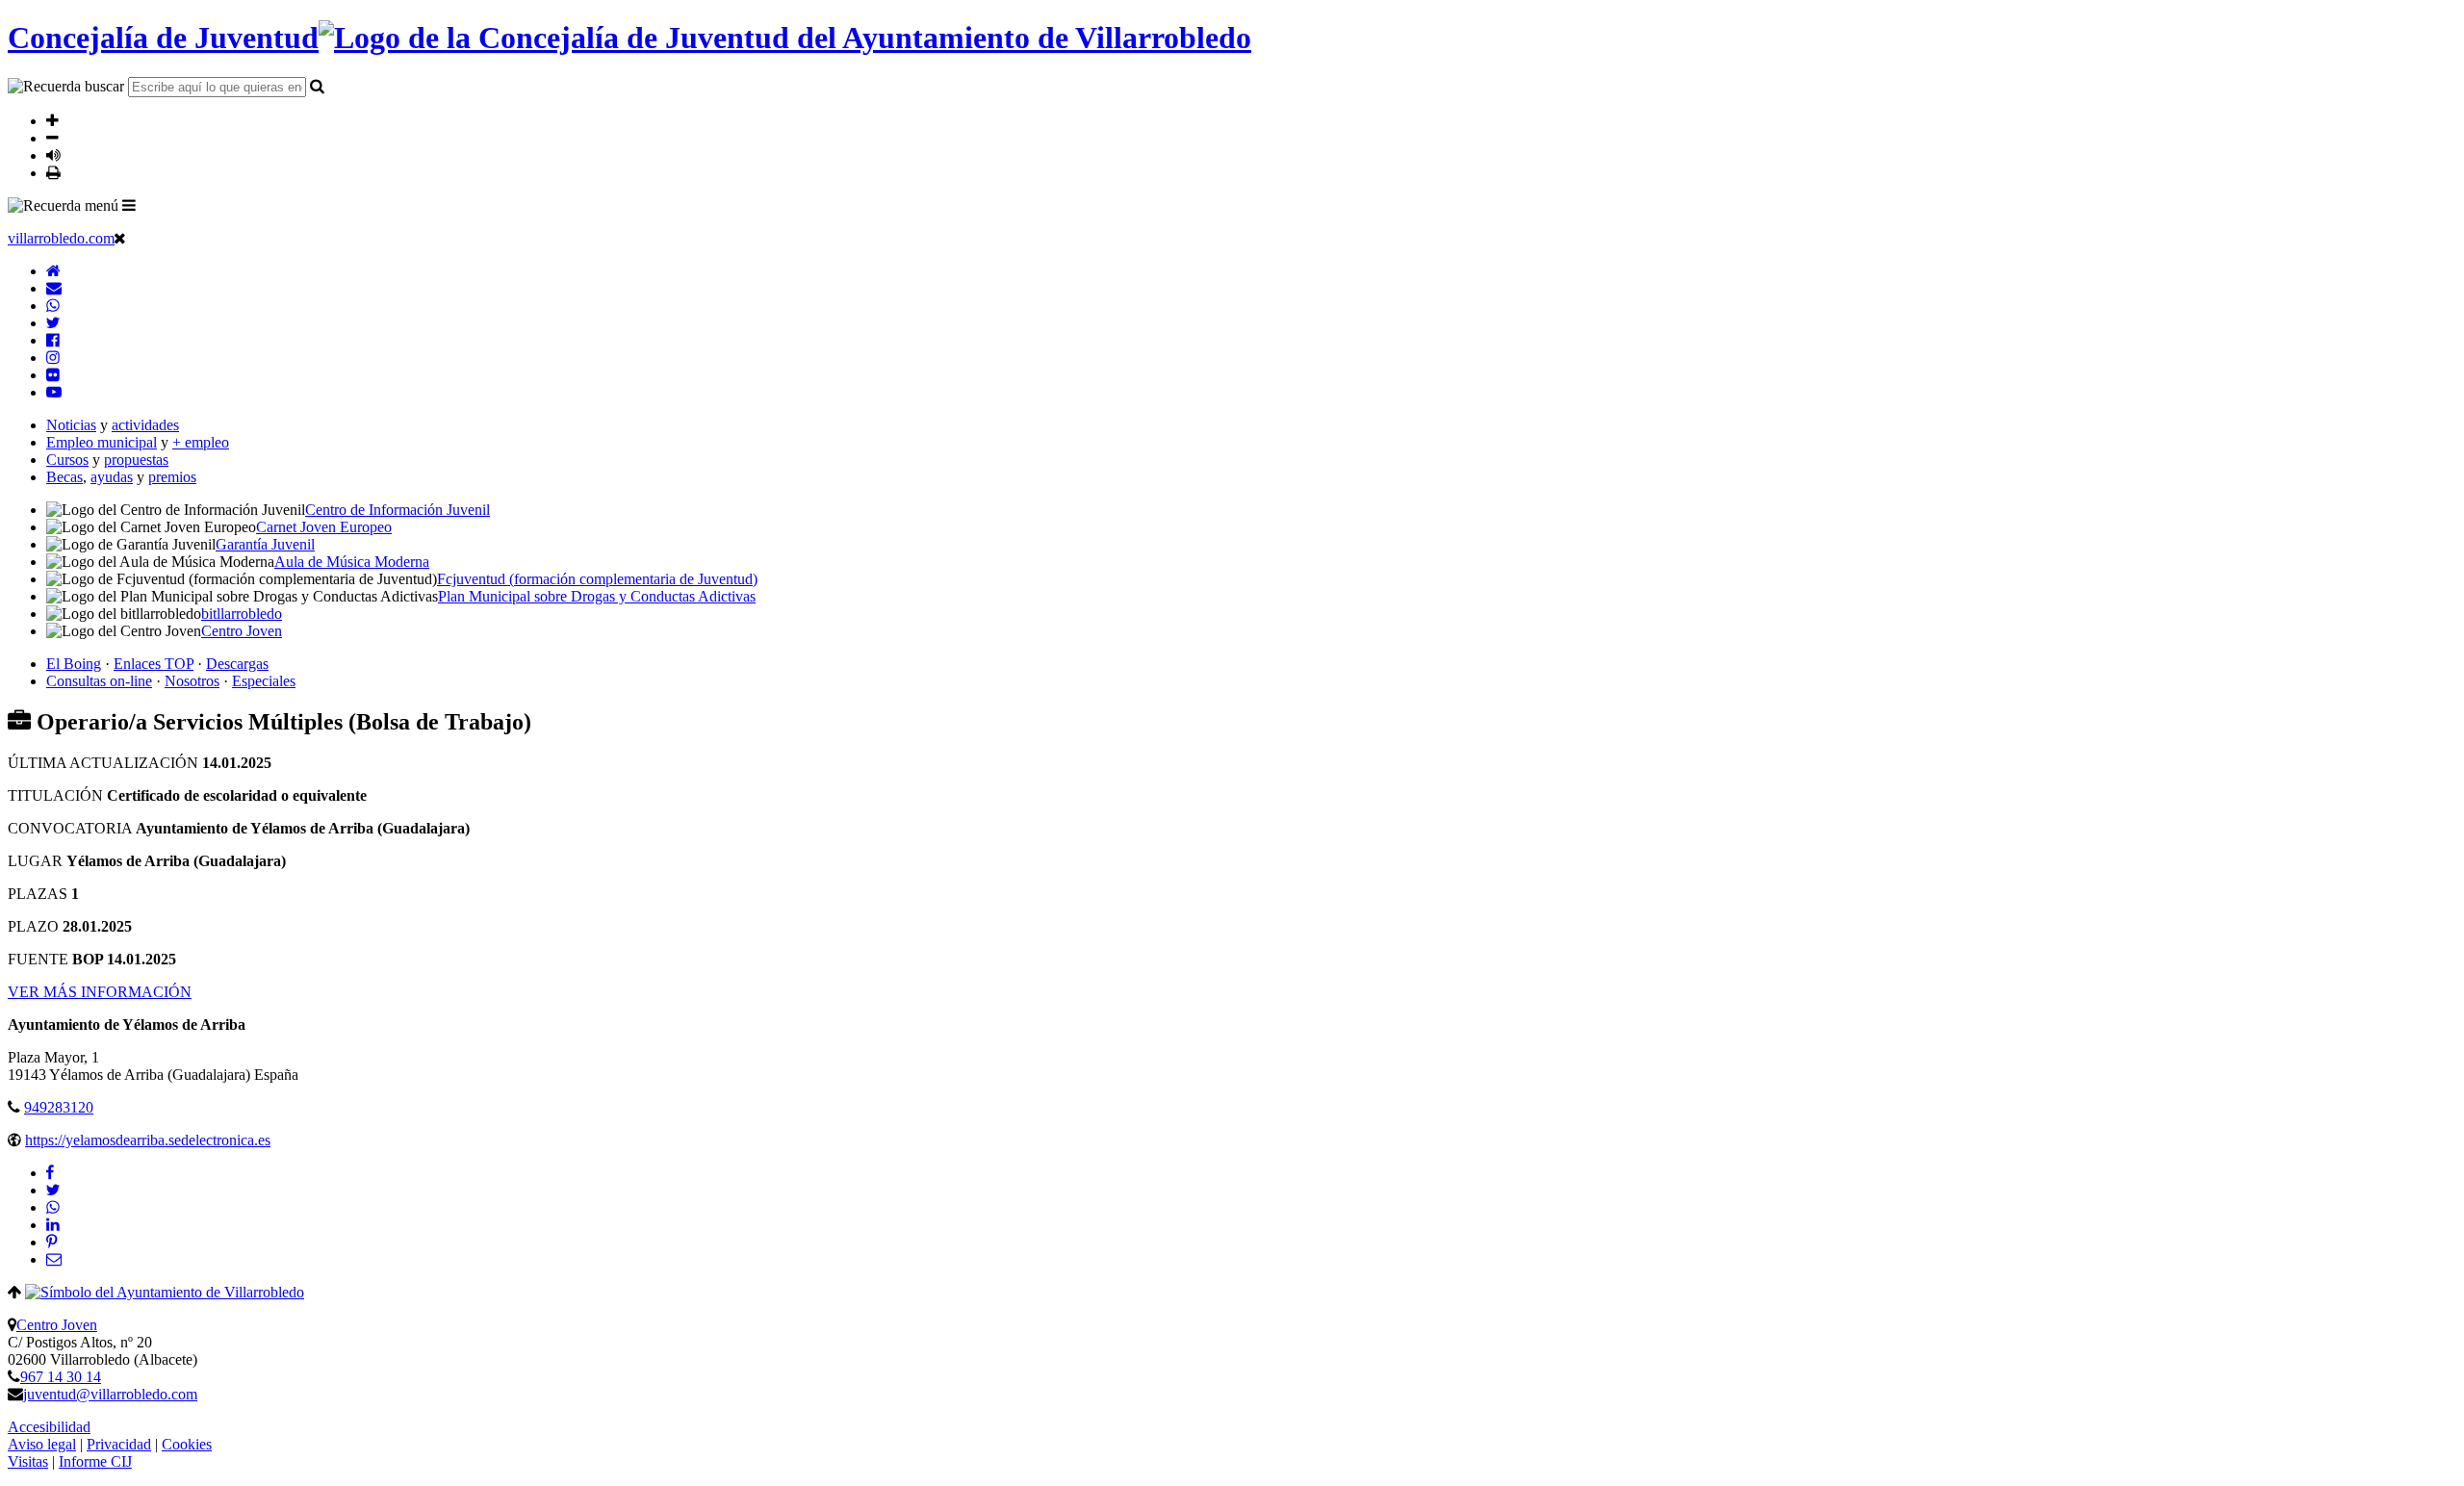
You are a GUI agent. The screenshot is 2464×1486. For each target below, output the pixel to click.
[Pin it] (51, 1242)
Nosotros (192, 681)
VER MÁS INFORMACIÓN (100, 992)
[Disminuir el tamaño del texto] (52, 138)
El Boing (74, 664)
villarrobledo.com (61, 238)
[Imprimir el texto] (53, 172)
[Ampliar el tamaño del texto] (52, 120)
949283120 (59, 1107)
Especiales (264, 681)
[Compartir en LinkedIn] (53, 1225)
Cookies (187, 1444)
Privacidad (119, 1444)
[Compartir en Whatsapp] (53, 1207)
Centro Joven (57, 1325)
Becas (64, 477)
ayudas (112, 477)
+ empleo (201, 442)
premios (172, 477)
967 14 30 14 (61, 1377)
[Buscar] (317, 86)
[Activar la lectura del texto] (53, 155)
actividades (145, 425)
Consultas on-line (99, 681)
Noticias (71, 425)
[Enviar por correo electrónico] (54, 1259)
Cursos (67, 460)
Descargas (237, 664)
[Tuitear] (53, 1190)
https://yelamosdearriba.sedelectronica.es (148, 1140)
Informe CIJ (95, 1461)
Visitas (28, 1461)
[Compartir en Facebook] (50, 1173)
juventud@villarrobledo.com (110, 1394)
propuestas (136, 460)
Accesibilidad (49, 1427)
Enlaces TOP (154, 664)
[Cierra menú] (120, 238)
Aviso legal (42, 1444)
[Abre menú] (129, 205)
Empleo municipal (102, 442)
